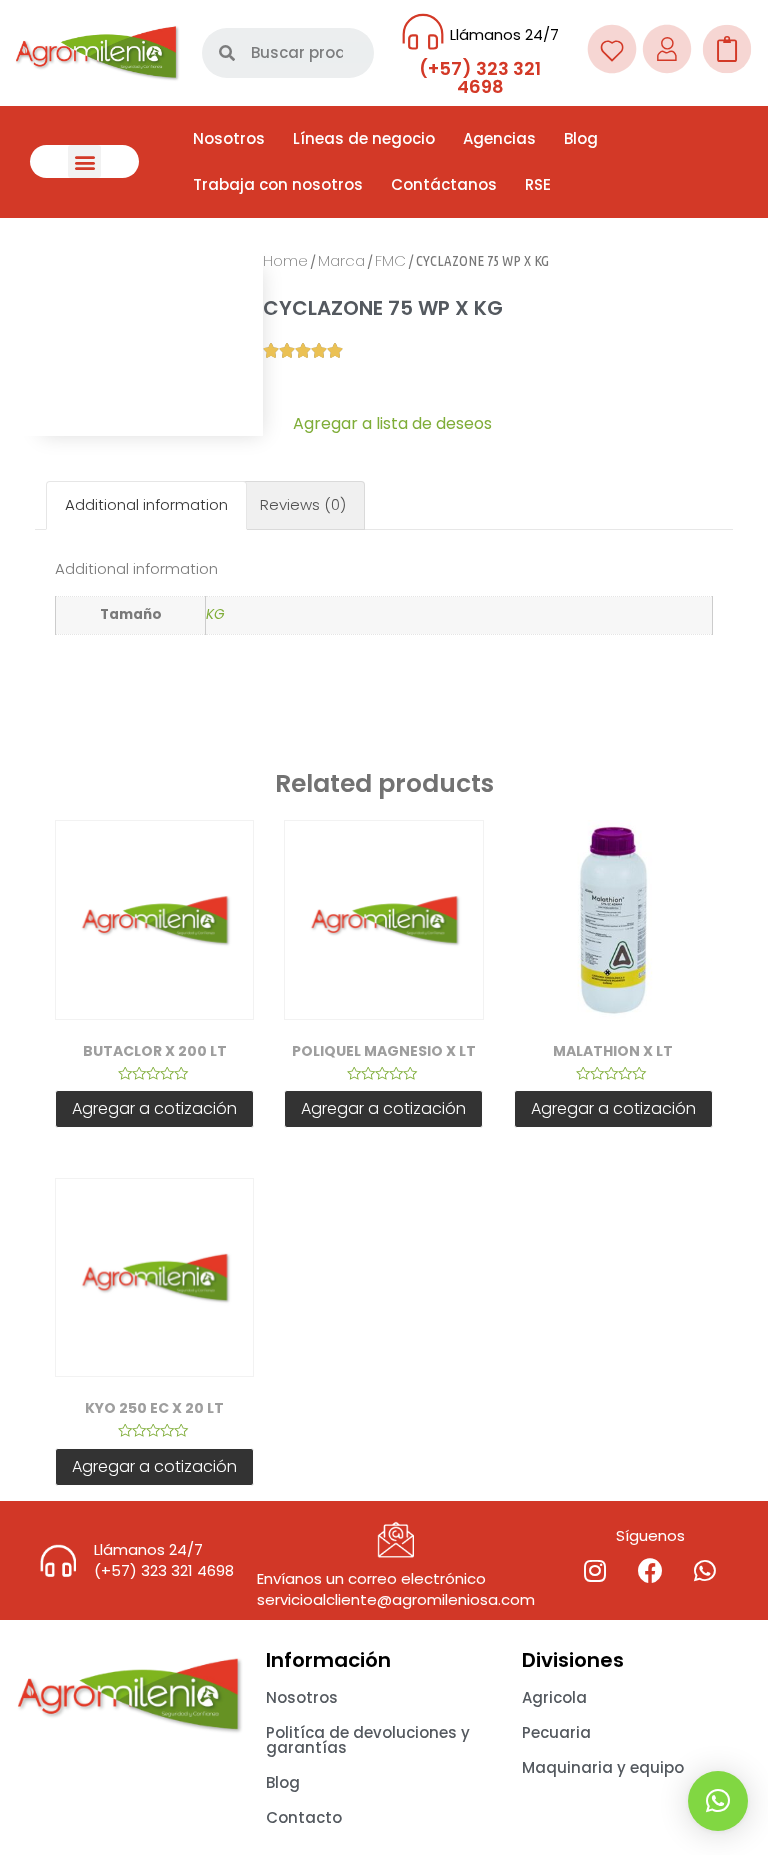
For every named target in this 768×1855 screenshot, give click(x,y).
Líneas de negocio (364, 138)
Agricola (554, 1697)
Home (285, 260)
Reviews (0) (303, 504)
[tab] (146, 505)
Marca (341, 260)
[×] (718, 1801)
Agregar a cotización (154, 1108)
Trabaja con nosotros (278, 184)
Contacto (304, 1817)
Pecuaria (556, 1732)
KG (215, 614)
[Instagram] (595, 1571)
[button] (84, 161)
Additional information (146, 504)
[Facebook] (650, 1571)
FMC (390, 260)
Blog (581, 138)
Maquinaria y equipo (603, 1767)
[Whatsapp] (705, 1571)
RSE (538, 184)
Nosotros (229, 138)
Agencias (499, 138)
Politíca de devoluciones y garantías (368, 1740)
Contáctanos (444, 184)
